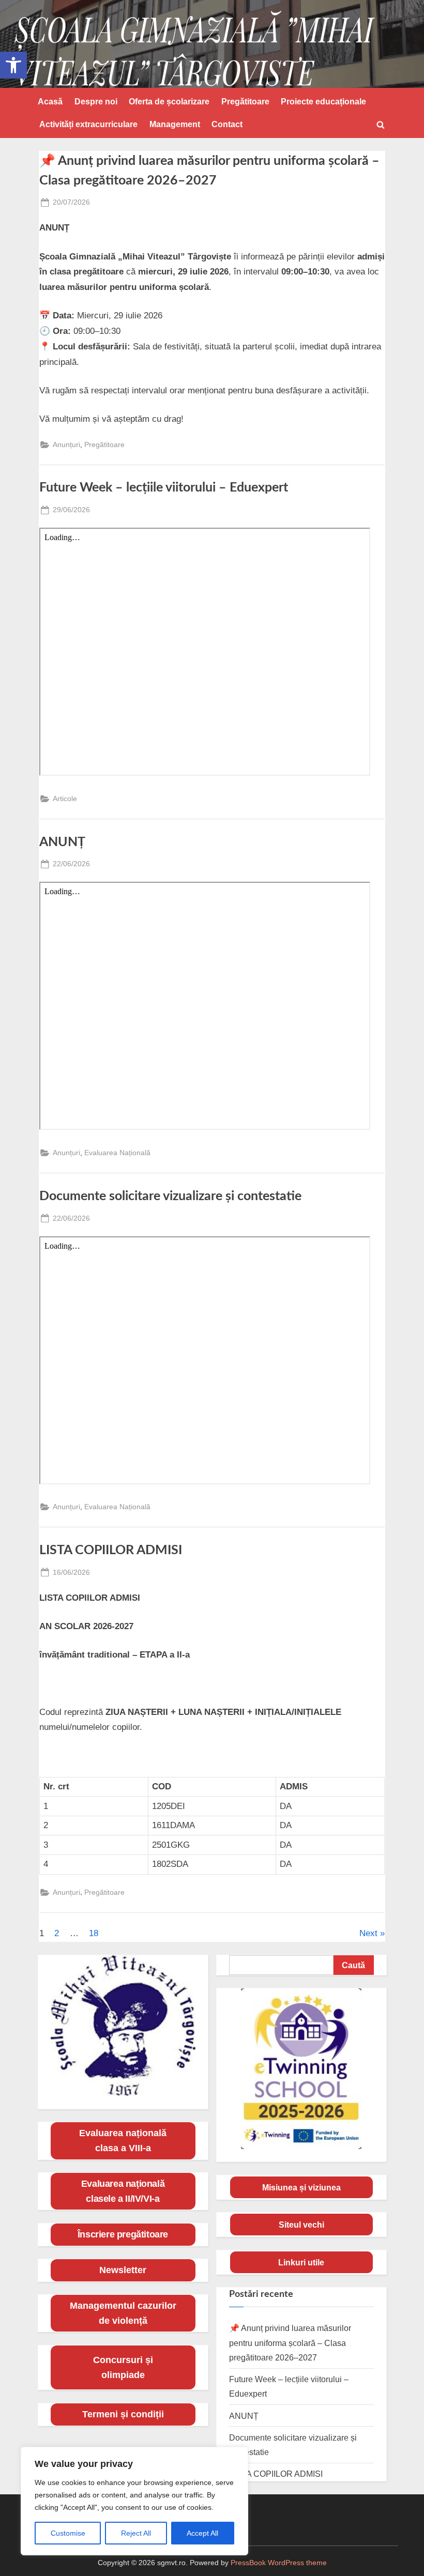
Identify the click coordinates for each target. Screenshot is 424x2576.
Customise (68, 2533)
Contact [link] (227, 124)
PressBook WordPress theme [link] (279, 2563)
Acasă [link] (50, 101)
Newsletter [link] (123, 2270)
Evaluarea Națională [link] (117, 1153)
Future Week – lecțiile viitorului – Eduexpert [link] (164, 488)
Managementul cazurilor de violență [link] (123, 2313)
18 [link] (94, 1933)
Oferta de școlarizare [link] (169, 101)
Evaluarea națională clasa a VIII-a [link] (123, 2141)
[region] (134, 2501)
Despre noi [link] (96, 101)
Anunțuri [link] (66, 444)
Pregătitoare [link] (245, 101)
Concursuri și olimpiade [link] (123, 2367)
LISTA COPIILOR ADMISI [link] (111, 1550)
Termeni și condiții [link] (123, 2414)
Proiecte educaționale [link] (323, 101)
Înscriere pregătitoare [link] (123, 2234)
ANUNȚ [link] (62, 842)
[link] (13, 65)
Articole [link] (65, 799)
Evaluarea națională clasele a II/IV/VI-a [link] (123, 2191)
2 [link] (57, 1933)
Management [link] (175, 124)
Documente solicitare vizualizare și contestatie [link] (170, 1196)
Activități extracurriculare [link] (88, 124)
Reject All (136, 2533)
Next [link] (368, 1933)
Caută (353, 1965)
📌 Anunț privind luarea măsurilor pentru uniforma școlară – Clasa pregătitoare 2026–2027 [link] (290, 2343)
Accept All (202, 2533)
